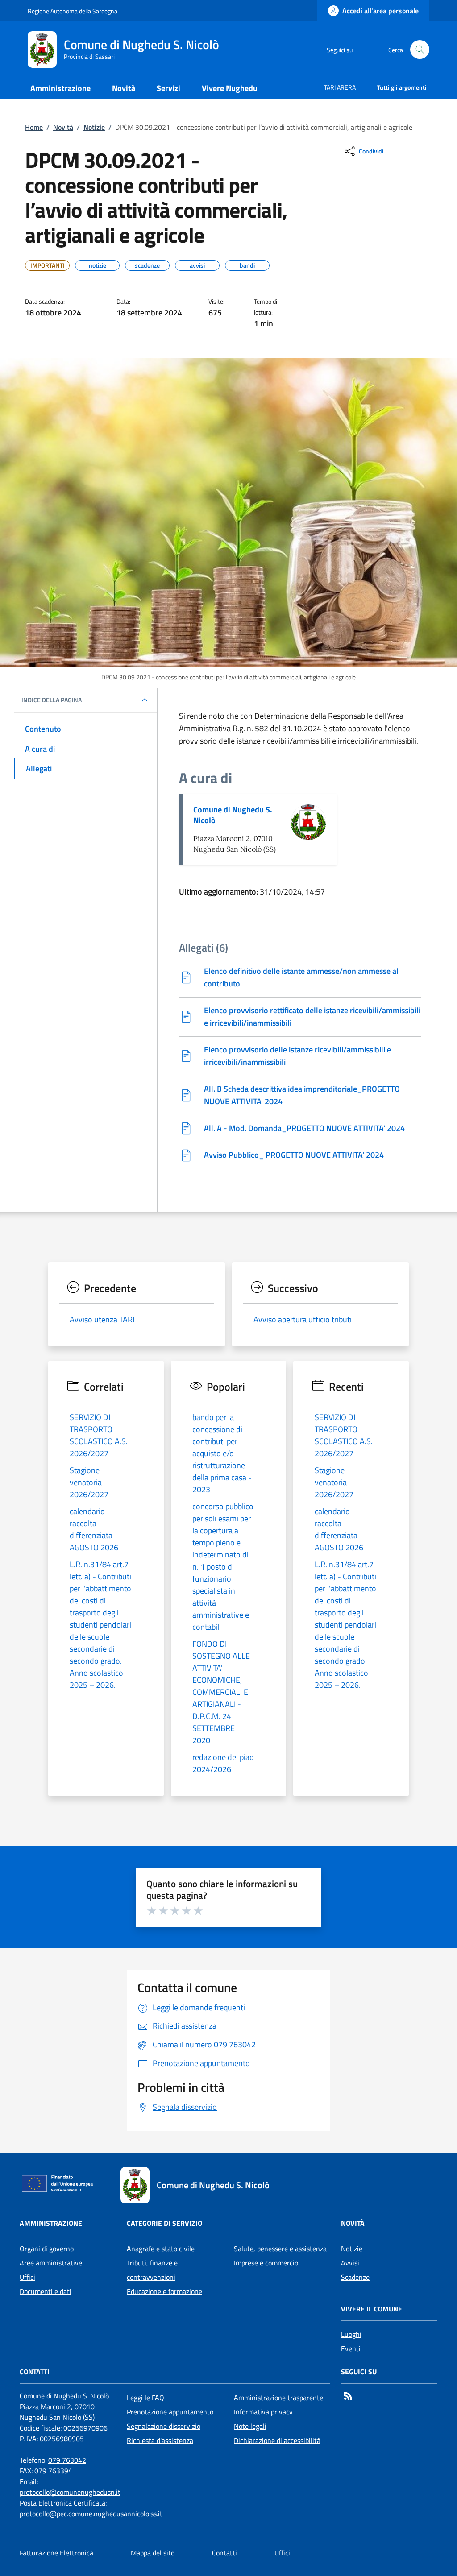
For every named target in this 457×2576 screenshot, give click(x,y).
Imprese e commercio (266, 2263)
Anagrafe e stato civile (161, 2249)
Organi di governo (47, 2249)
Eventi (351, 2348)
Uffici (27, 2277)
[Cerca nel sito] (420, 50)
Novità (63, 127)
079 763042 (67, 2460)
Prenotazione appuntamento (170, 2412)
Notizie (94, 127)
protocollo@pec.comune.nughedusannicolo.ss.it (91, 2514)
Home (34, 127)
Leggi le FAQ (145, 2398)
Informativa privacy (263, 2412)
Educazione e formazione (164, 2291)
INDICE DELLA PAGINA (52, 700)
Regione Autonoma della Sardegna (73, 11)
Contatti (224, 2553)
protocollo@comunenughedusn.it (70, 2492)
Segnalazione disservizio (164, 2426)
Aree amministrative (51, 2263)
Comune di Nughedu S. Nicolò (233, 815)
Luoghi (351, 2334)
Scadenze (355, 2277)
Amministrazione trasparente (278, 2398)
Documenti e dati (46, 2291)
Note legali (250, 2426)
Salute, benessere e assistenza (280, 2249)
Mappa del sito (153, 2553)
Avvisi (350, 2263)
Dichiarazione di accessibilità (277, 2440)
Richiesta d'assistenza (160, 2440)
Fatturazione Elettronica (56, 2553)
